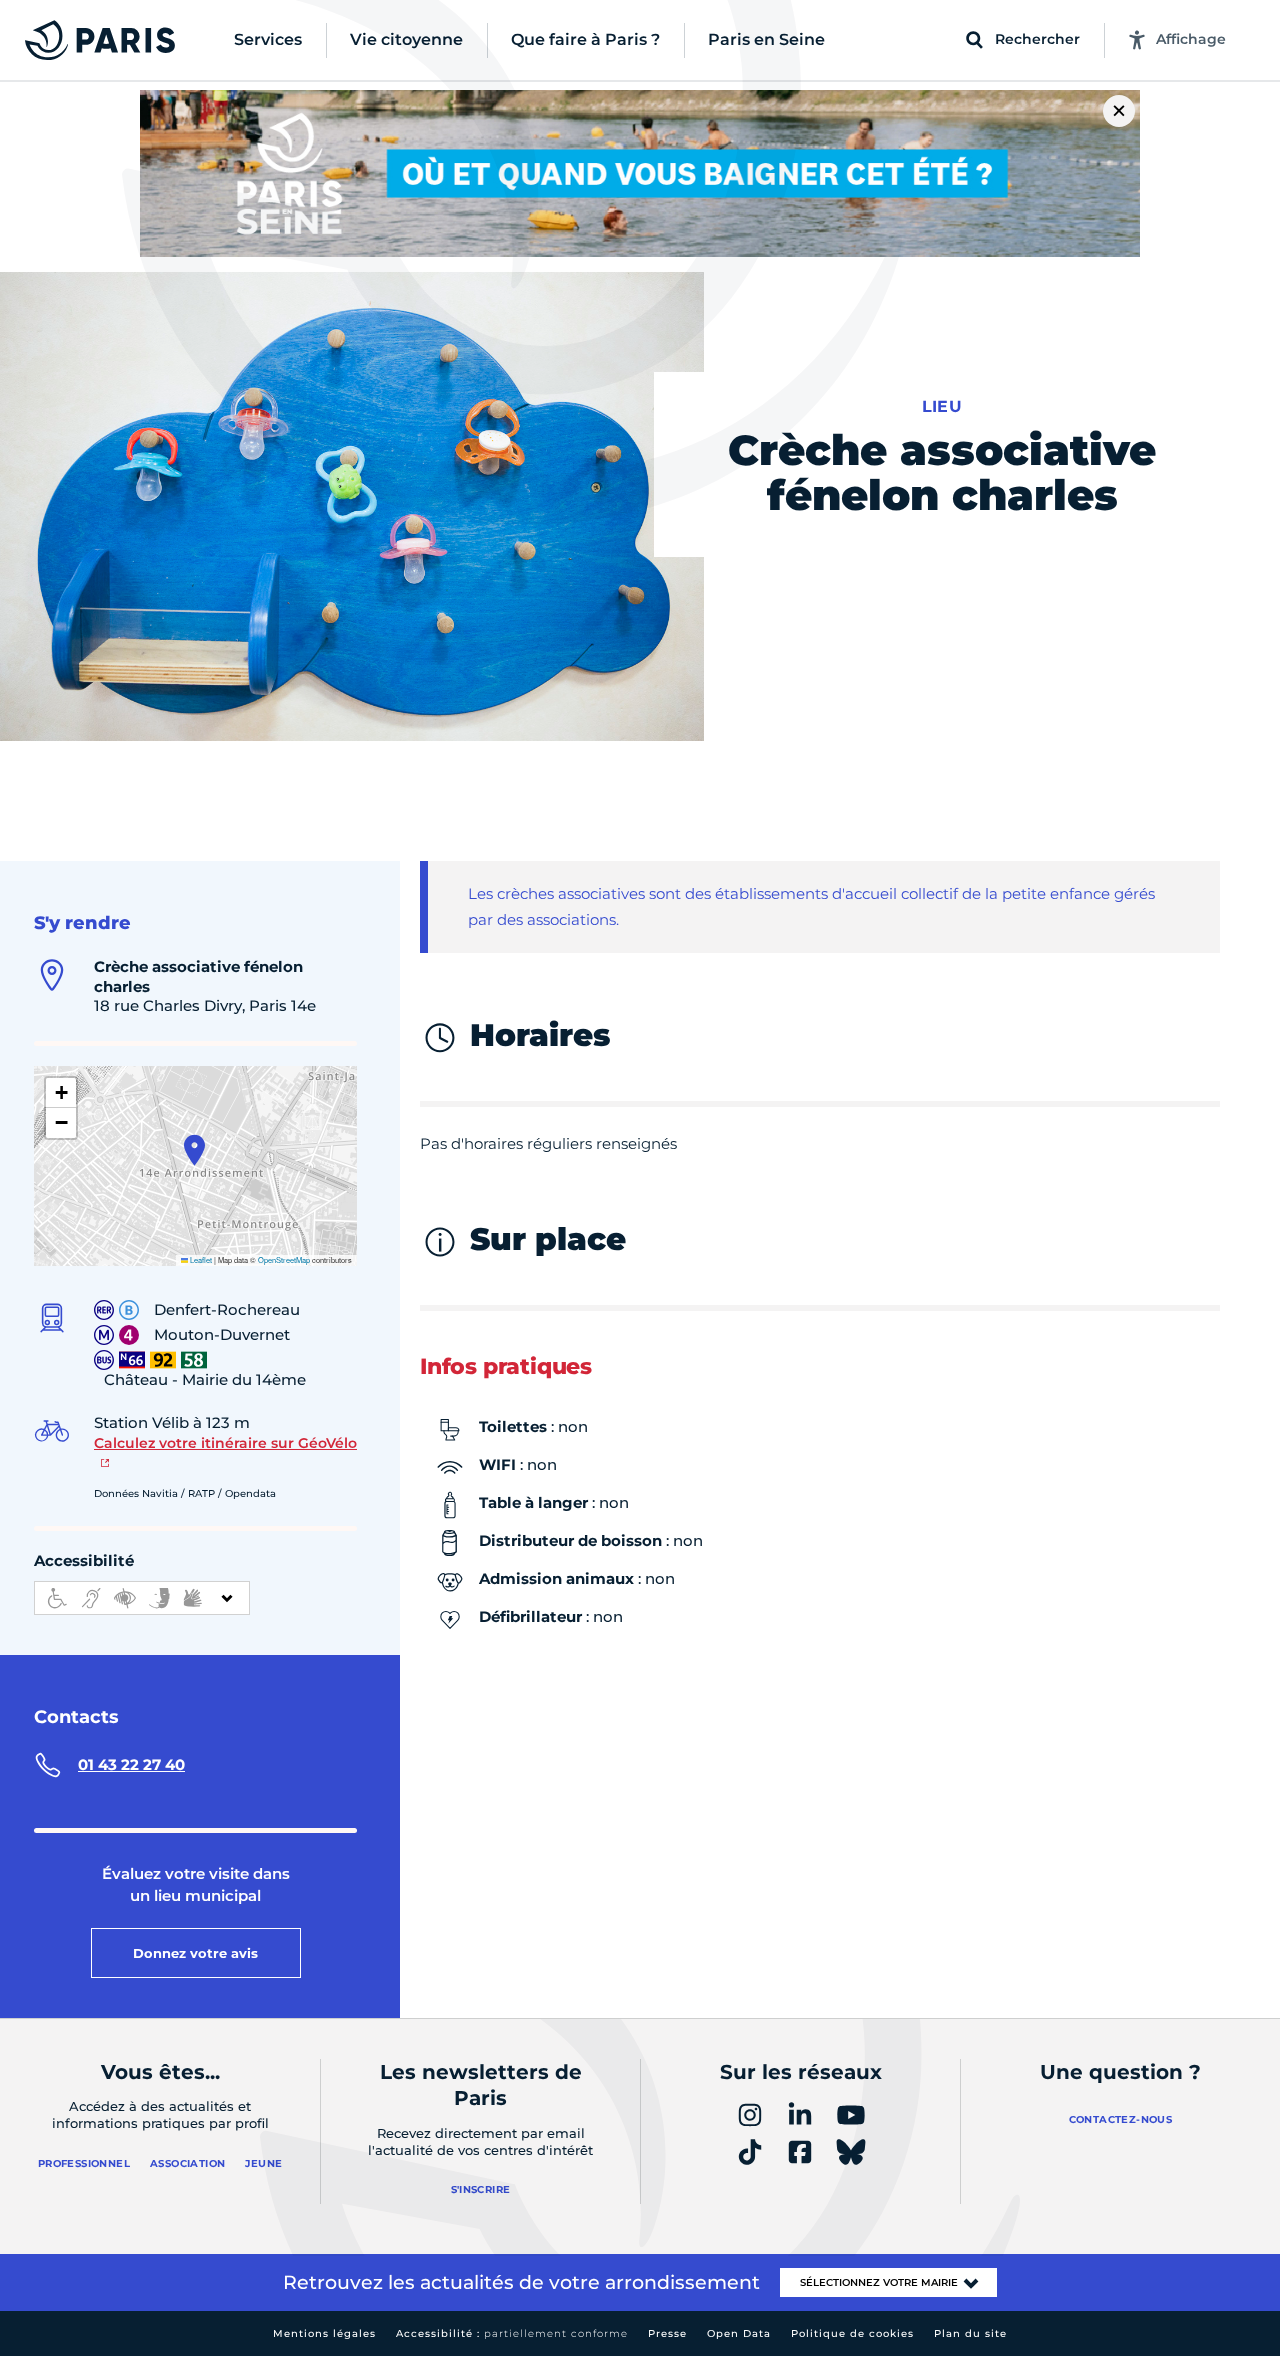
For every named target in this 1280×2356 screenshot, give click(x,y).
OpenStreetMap (284, 1259)
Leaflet (200, 1259)
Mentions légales (324, 2333)
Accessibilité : (512, 2333)
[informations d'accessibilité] (142, 1598)
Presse (667, 2333)
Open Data (739, 2333)
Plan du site (970, 2333)
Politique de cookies (852, 2333)
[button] (194, 1150)
